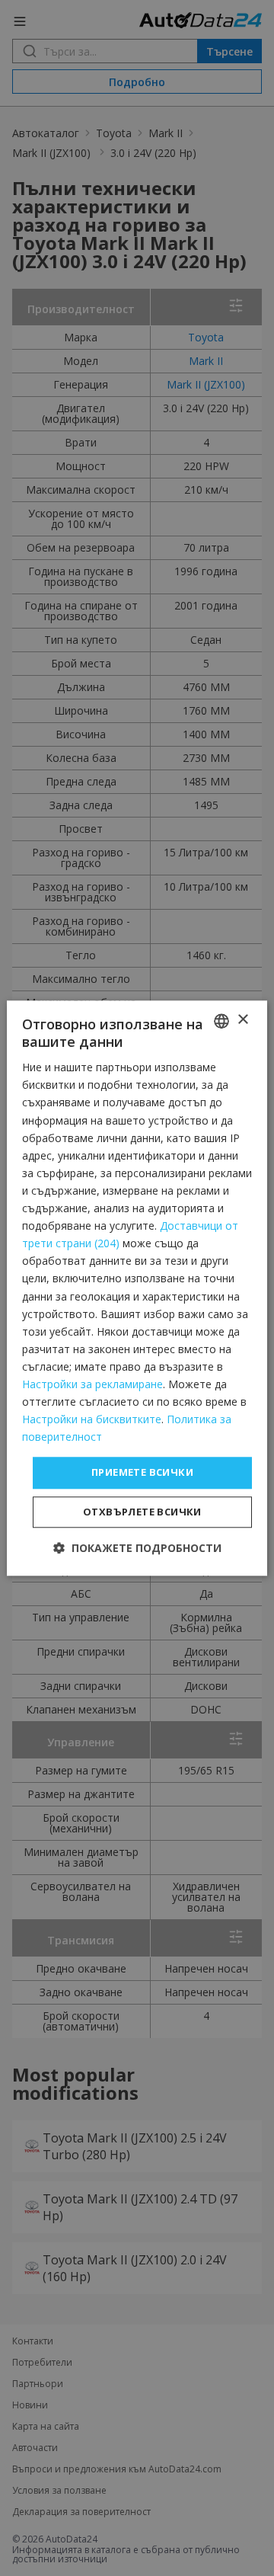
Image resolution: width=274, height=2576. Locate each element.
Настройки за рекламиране (92, 1384)
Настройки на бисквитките (92, 1419)
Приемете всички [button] (142, 1473)
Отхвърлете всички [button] (142, 1512)
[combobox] (221, 1021)
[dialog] (137, 1288)
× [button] (242, 1020)
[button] (137, 1548)
